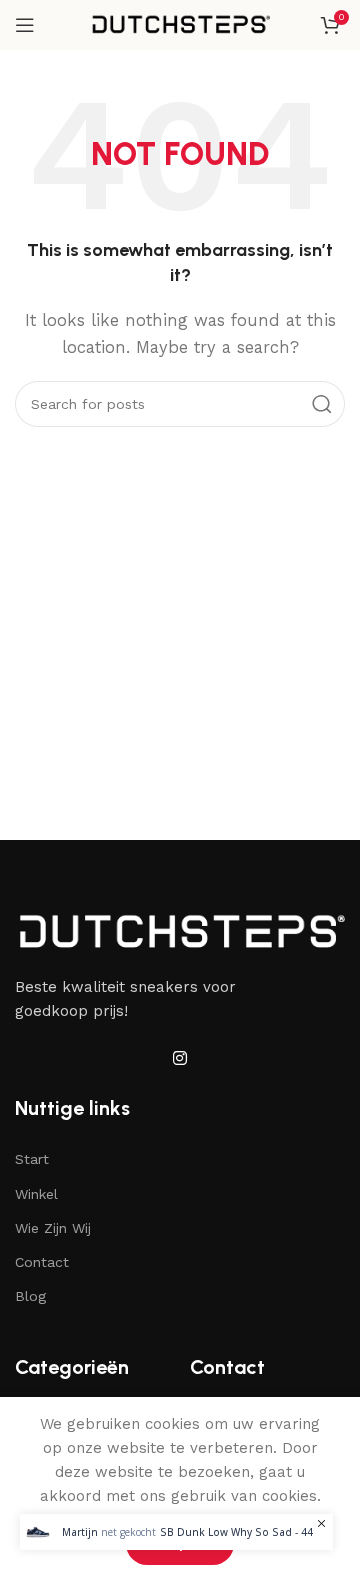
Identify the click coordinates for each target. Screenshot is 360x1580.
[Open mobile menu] (25, 25)
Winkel (36, 1194)
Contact (42, 1262)
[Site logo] (180, 24)
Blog (30, 1296)
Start (32, 1159)
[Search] (322, 404)
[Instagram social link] (179, 1058)
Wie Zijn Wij (53, 1228)
